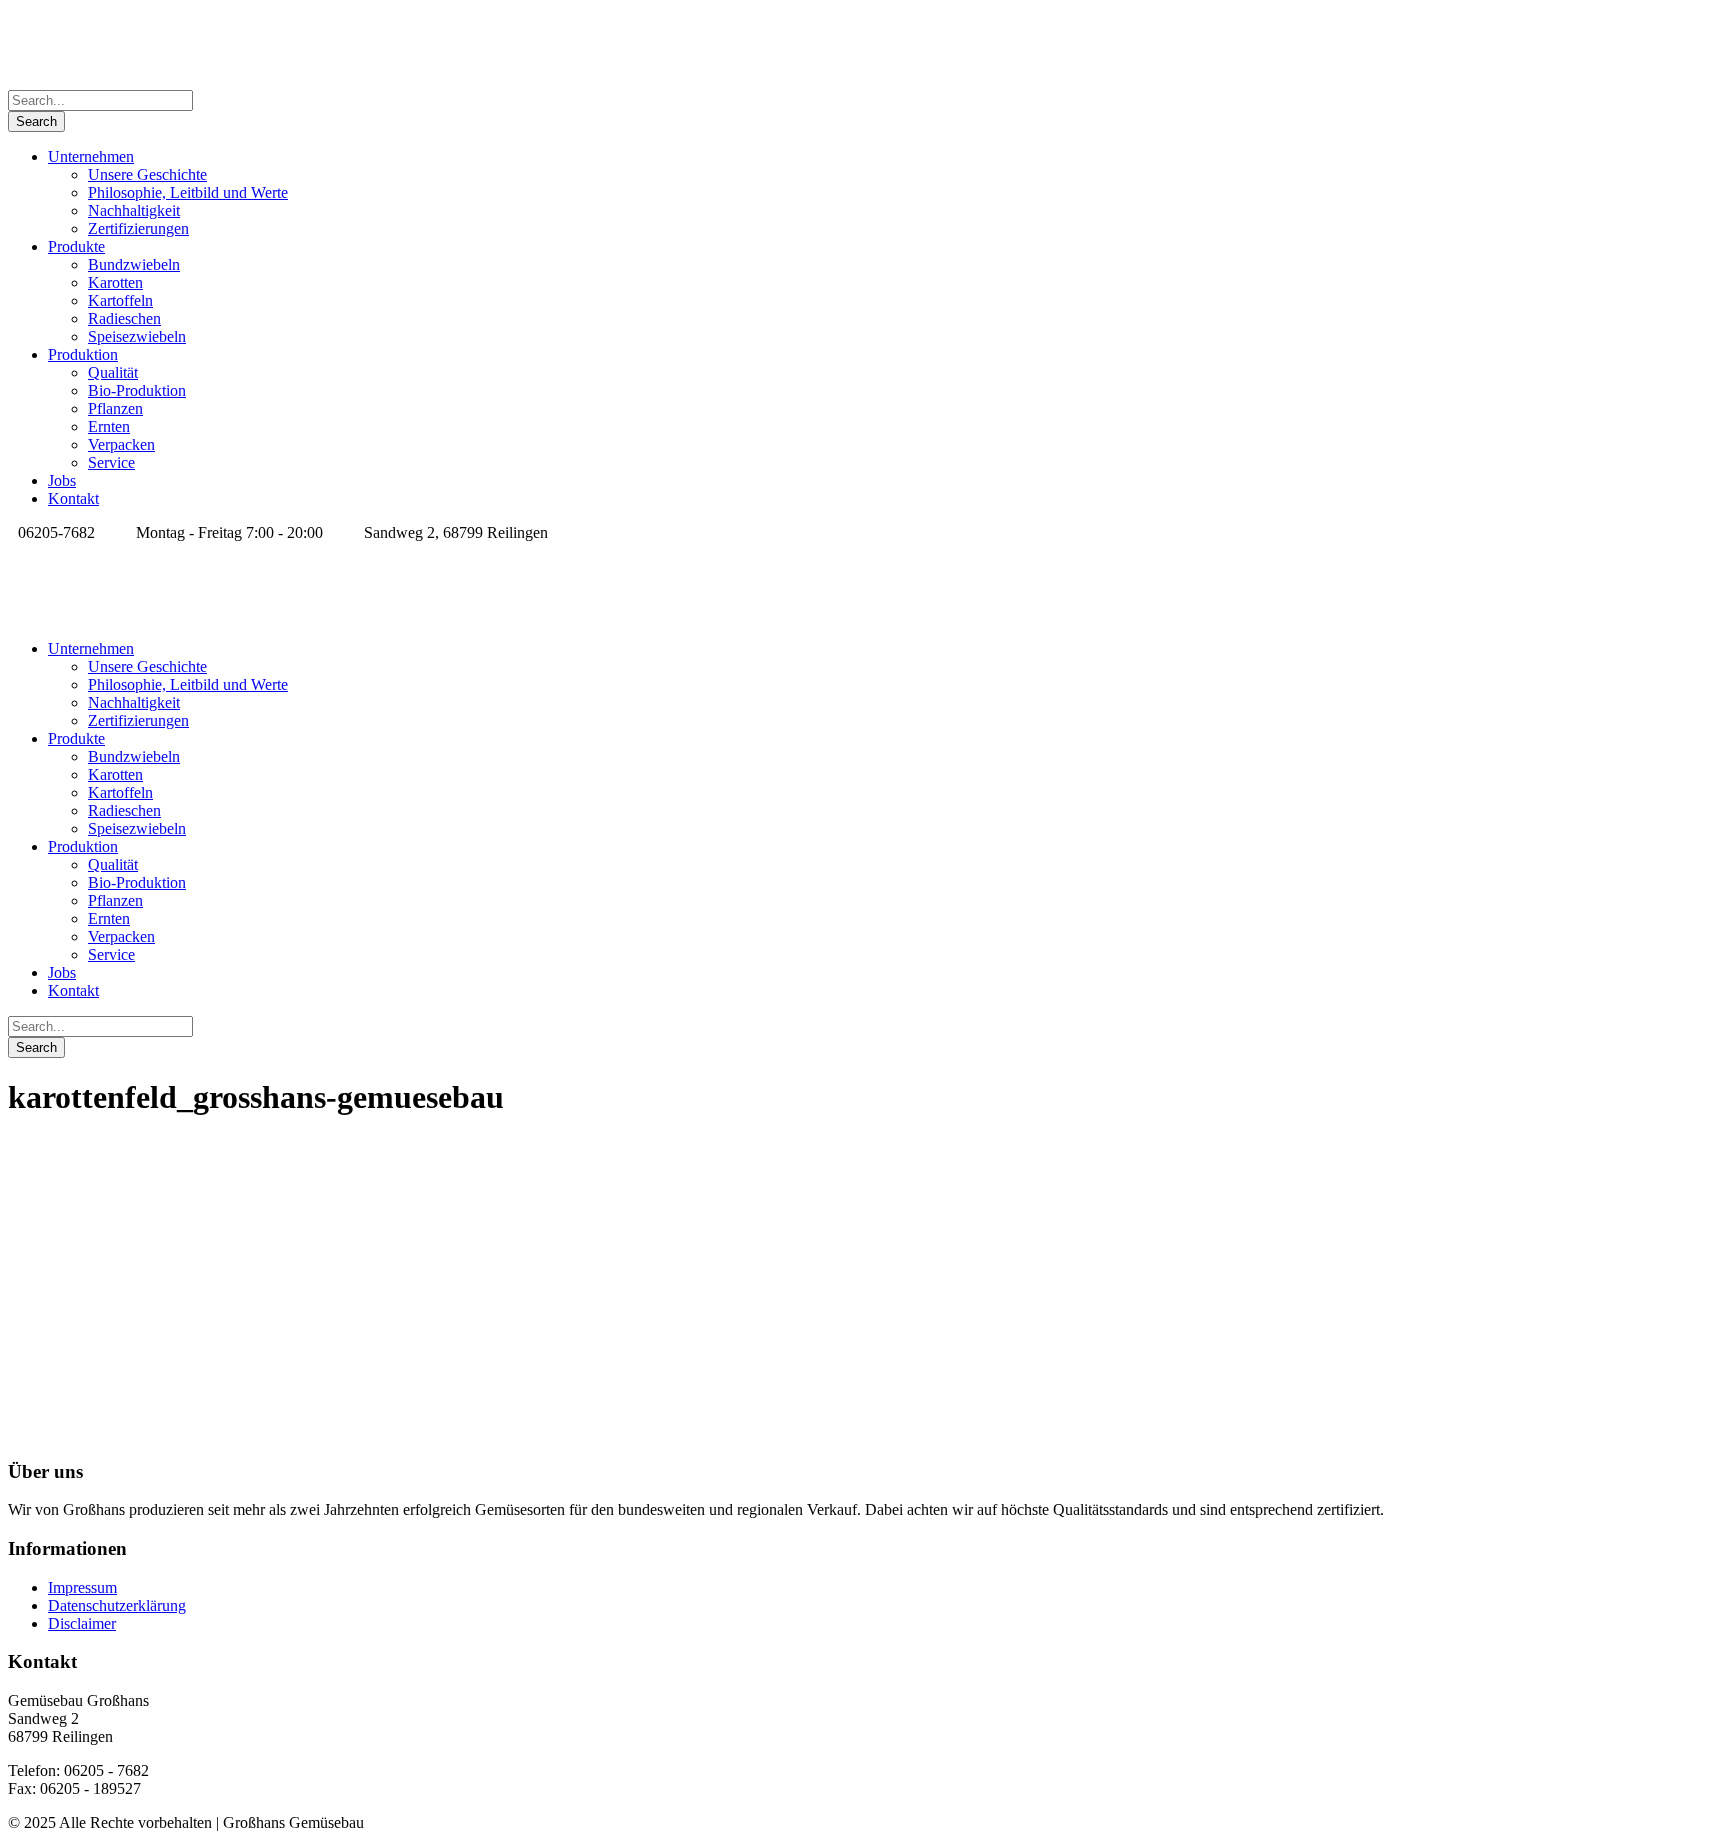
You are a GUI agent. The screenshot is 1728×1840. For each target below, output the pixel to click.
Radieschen (124, 318)
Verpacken (121, 444)
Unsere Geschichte (147, 174)
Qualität (113, 372)
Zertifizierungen (138, 228)
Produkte (76, 246)
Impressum (82, 1587)
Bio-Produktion (137, 390)
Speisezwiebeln (137, 336)
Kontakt (73, 498)
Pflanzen (115, 408)
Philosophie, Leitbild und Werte (188, 192)
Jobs (62, 480)
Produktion (83, 354)
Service (111, 462)
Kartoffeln (120, 300)
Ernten (109, 426)
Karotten (115, 282)
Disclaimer (82, 1623)
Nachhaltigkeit (134, 210)
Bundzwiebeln (134, 264)
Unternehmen (91, 156)
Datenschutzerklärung (117, 1605)
